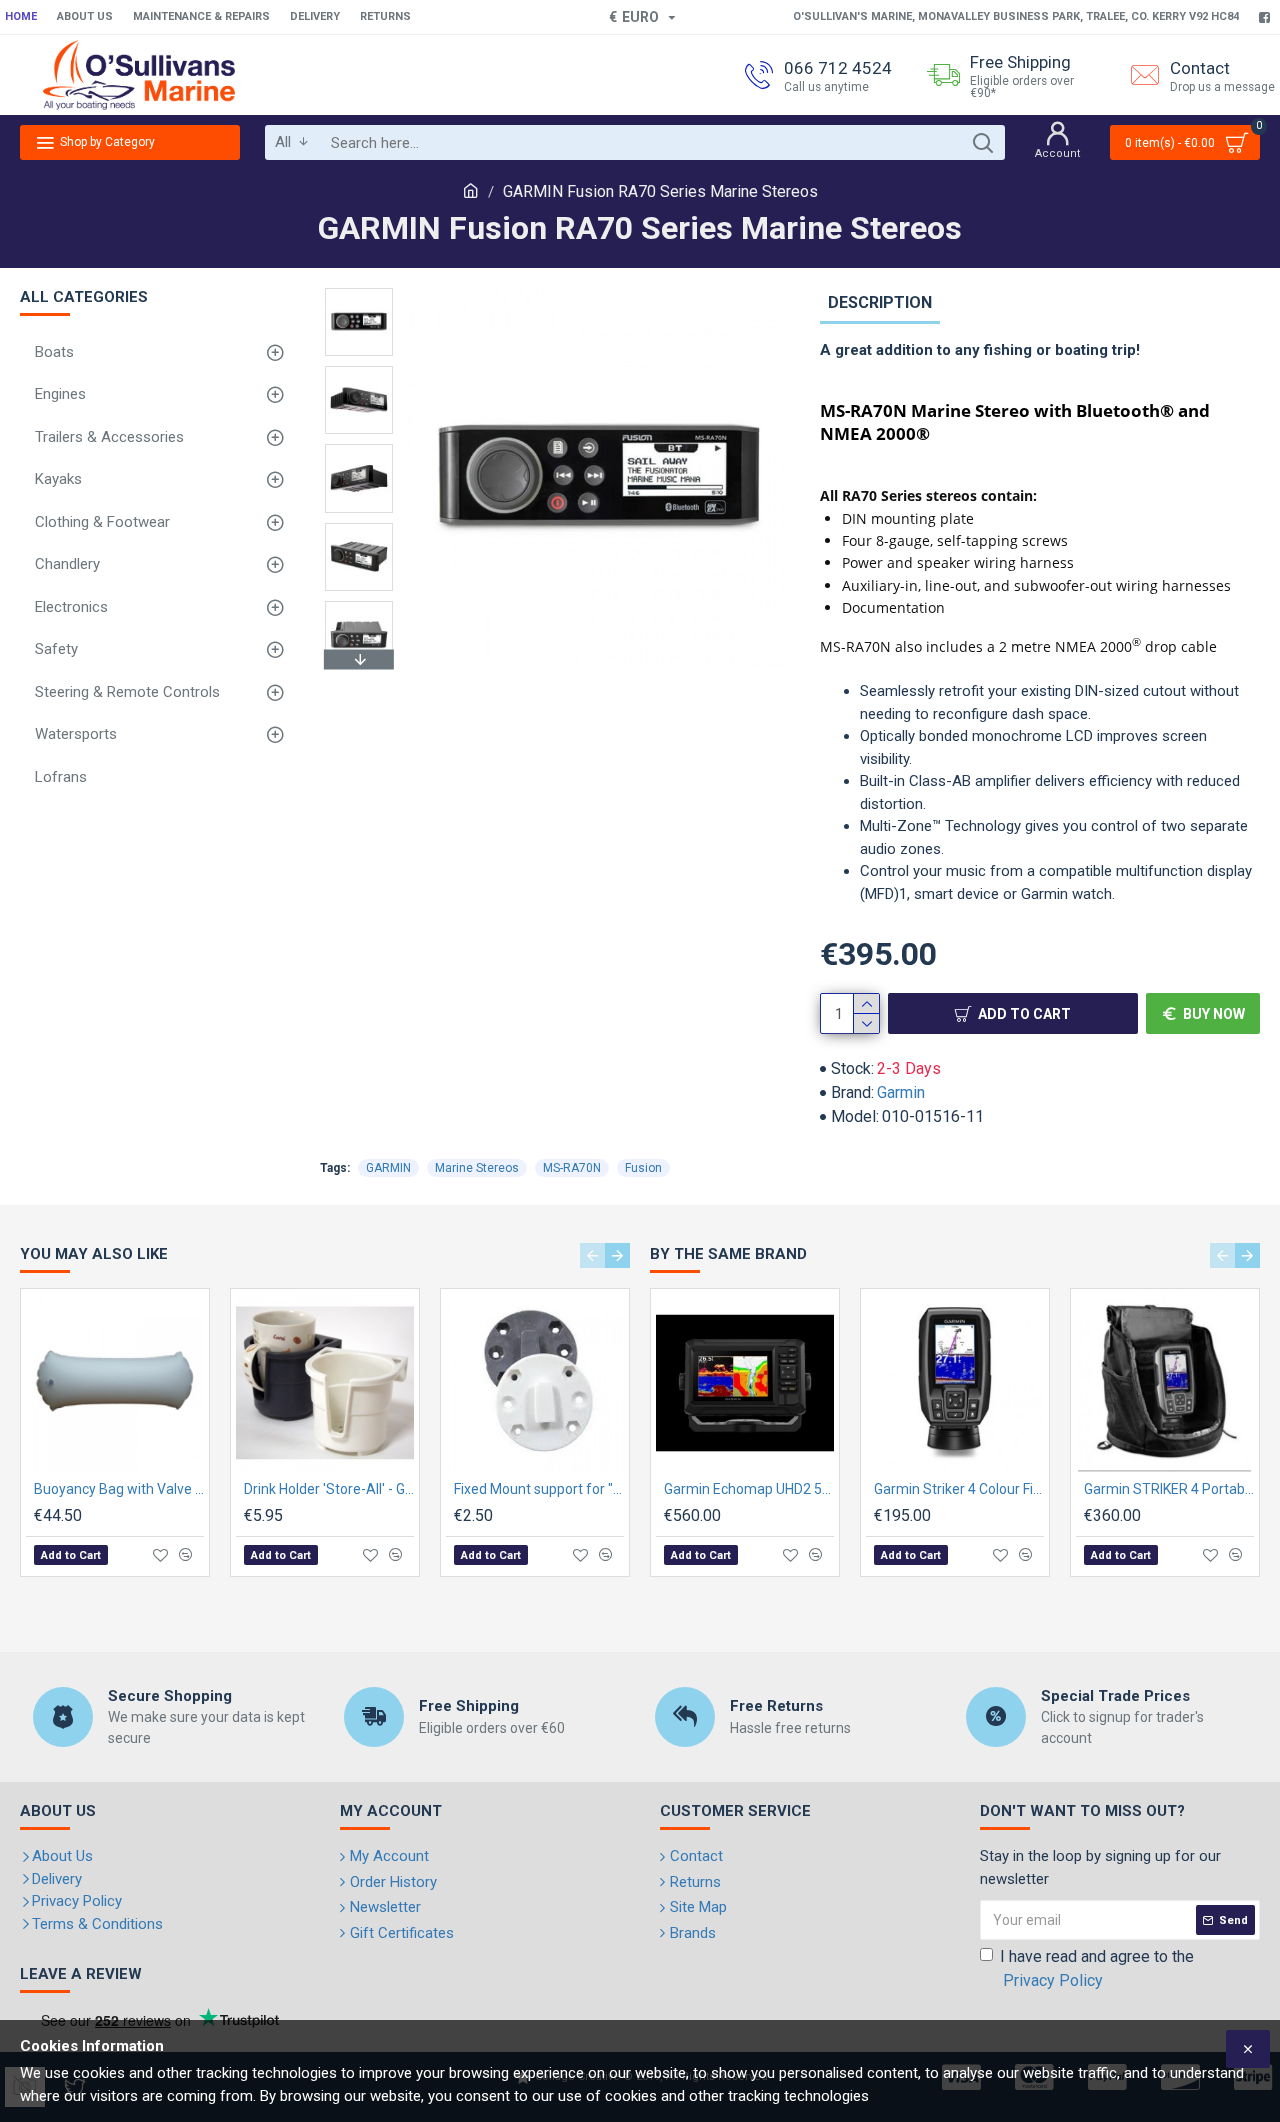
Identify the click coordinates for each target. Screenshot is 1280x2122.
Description (880, 302)
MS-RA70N (572, 1168)
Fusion (643, 1168)
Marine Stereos (477, 1168)
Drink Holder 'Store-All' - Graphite (329, 1489)
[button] (359, 293)
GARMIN (388, 1168)
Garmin (901, 1092)
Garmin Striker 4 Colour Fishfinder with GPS (959, 1489)
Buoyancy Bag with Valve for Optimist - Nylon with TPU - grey (119, 1489)
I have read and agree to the (1097, 1968)
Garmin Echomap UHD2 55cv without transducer (749, 1489)
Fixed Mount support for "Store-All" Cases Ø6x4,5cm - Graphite (539, 1489)
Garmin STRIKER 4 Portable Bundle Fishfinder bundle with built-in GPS (1169, 1489)
